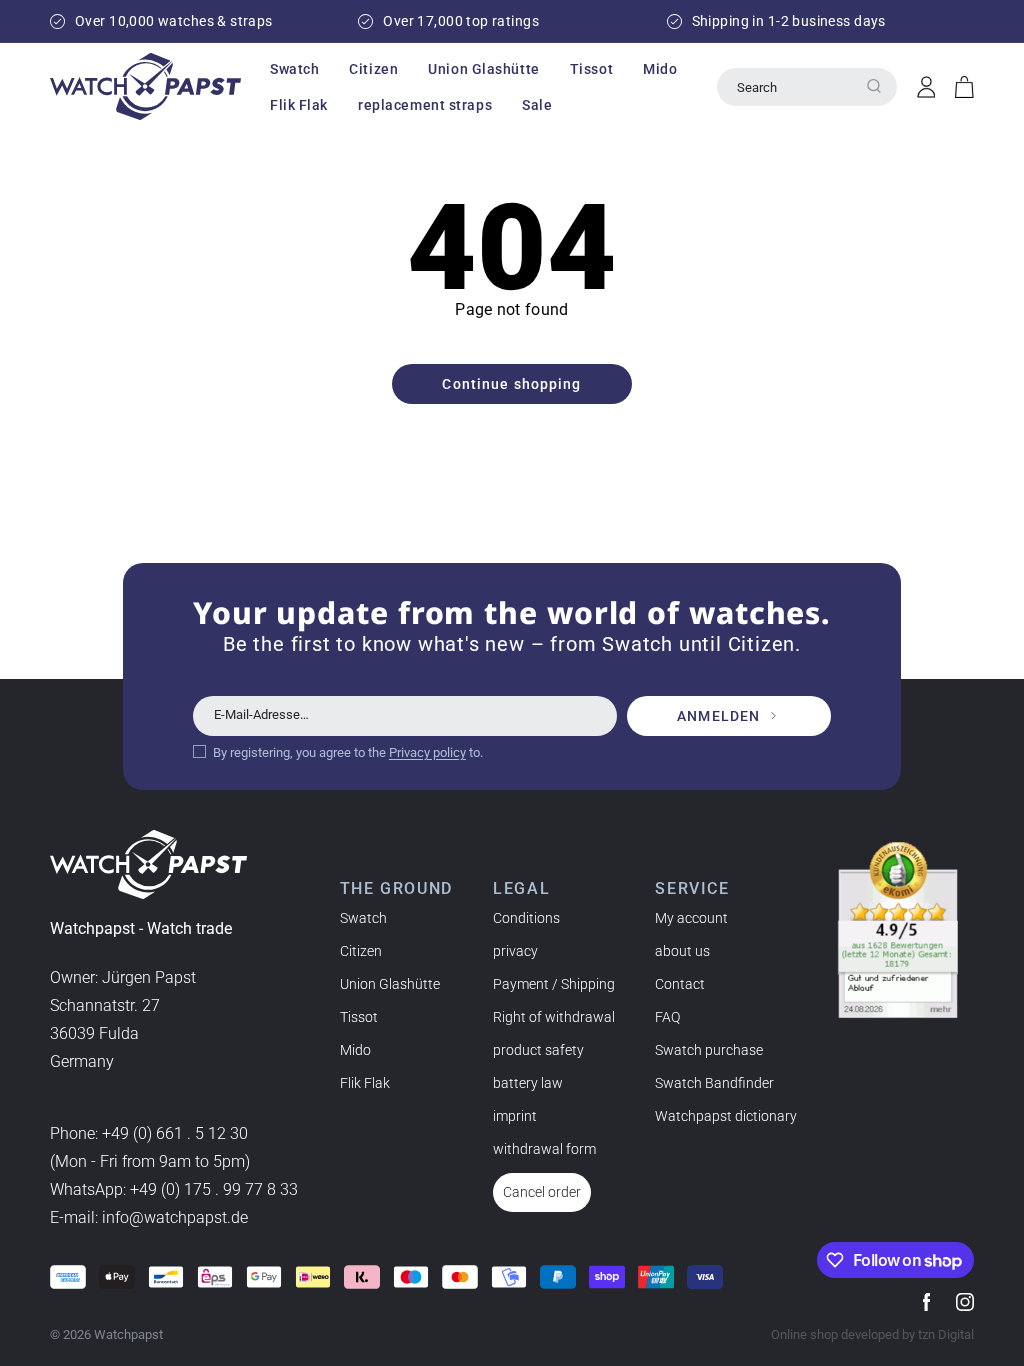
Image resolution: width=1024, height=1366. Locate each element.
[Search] (874, 86)
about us (682, 951)
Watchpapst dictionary (726, 1116)
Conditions (526, 918)
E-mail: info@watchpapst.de (149, 1217)
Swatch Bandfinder (714, 1083)
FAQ (667, 1017)
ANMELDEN (718, 716)
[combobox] (807, 87)
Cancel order (542, 1192)
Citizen (361, 951)
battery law (528, 1083)
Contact (680, 984)
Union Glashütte (390, 984)
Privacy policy (427, 752)
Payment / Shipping (554, 984)
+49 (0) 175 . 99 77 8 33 (214, 1189)
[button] (294, 69)
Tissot (359, 1017)
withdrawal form (544, 1149)
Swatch (363, 918)
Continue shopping (511, 384)
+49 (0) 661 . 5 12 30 (175, 1133)
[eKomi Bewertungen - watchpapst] (898, 930)
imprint (515, 1116)
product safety (538, 1050)
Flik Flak (365, 1083)
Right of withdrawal (554, 1017)
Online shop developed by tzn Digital (872, 1334)
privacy (515, 951)
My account (691, 918)
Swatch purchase (709, 1050)
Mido (355, 1050)
